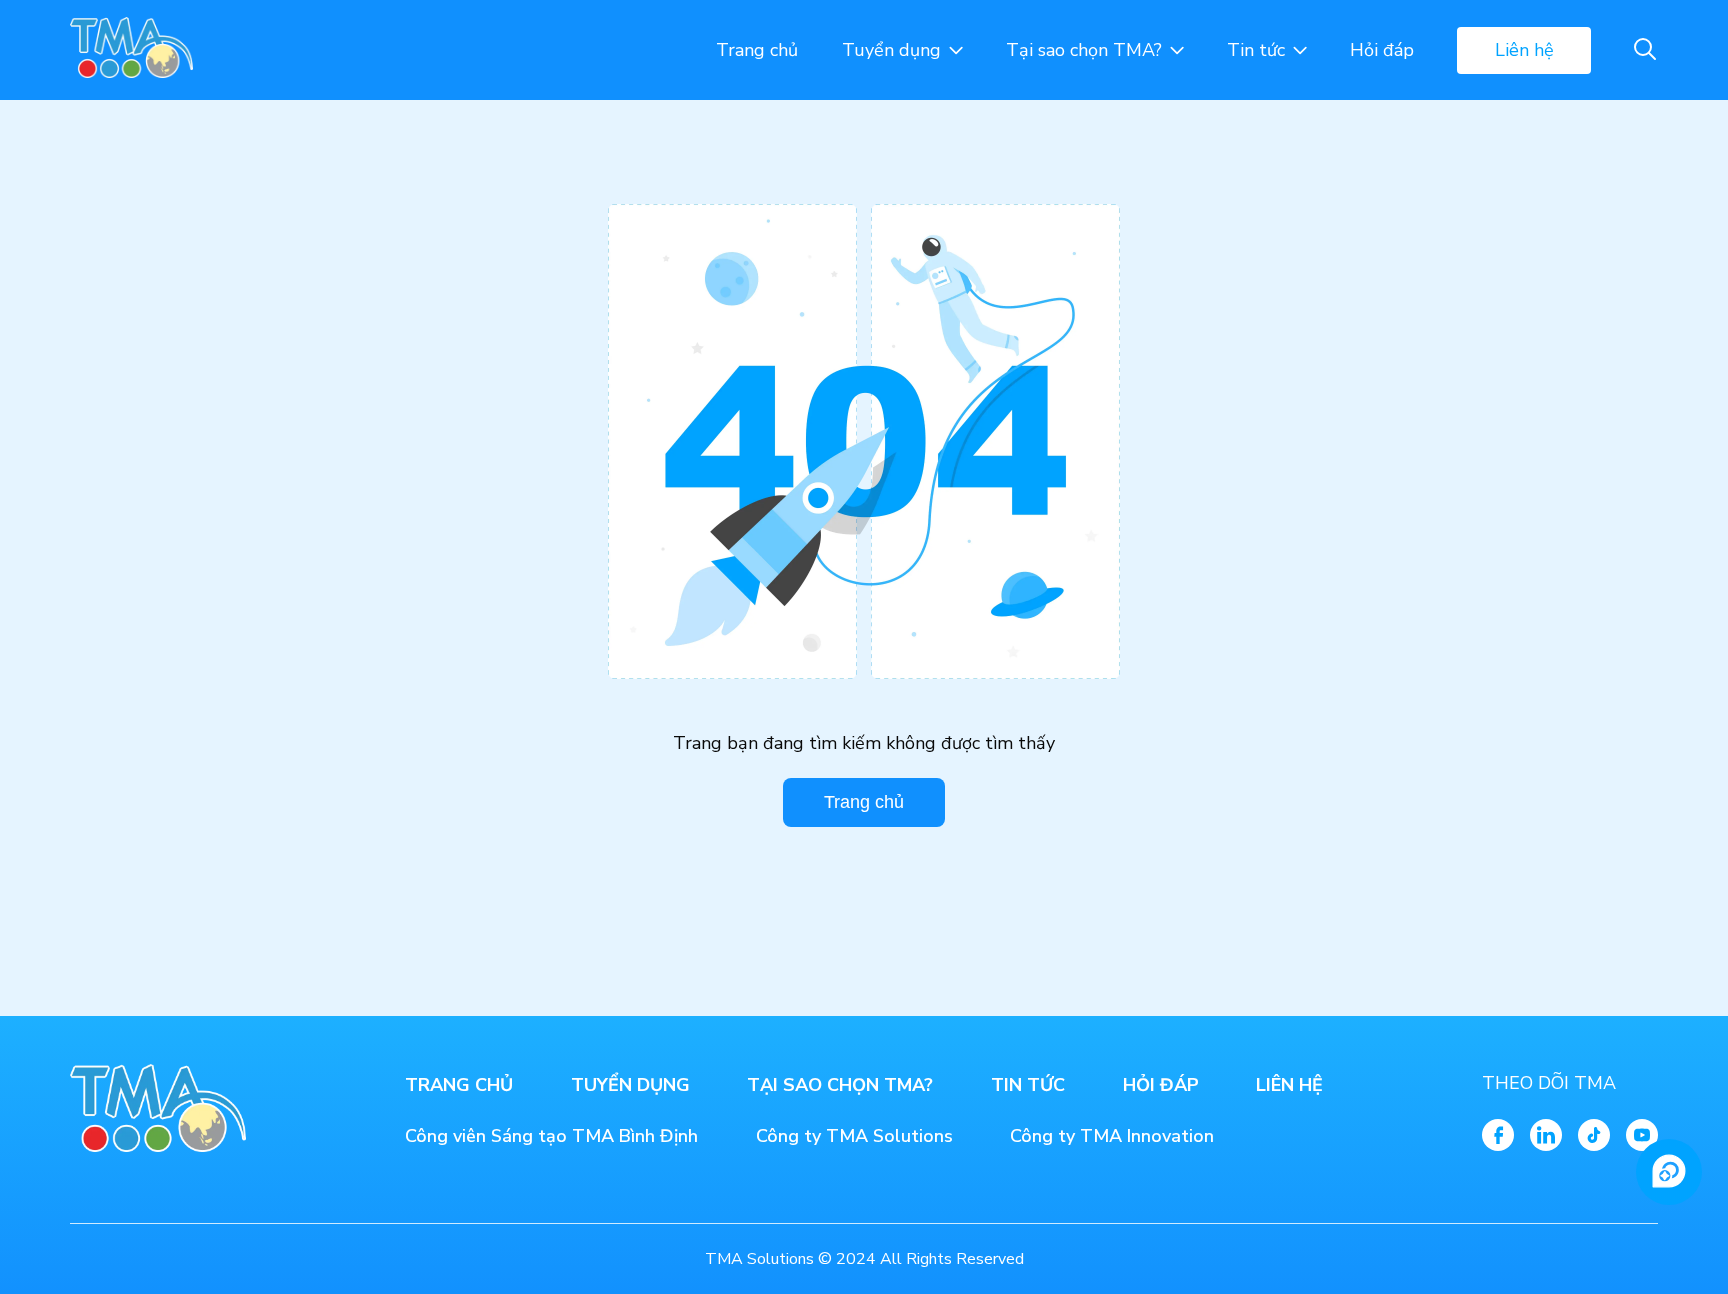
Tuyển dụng (891, 50)
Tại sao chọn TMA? (1084, 50)
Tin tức (1256, 50)
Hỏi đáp (1382, 50)
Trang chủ (757, 50)
